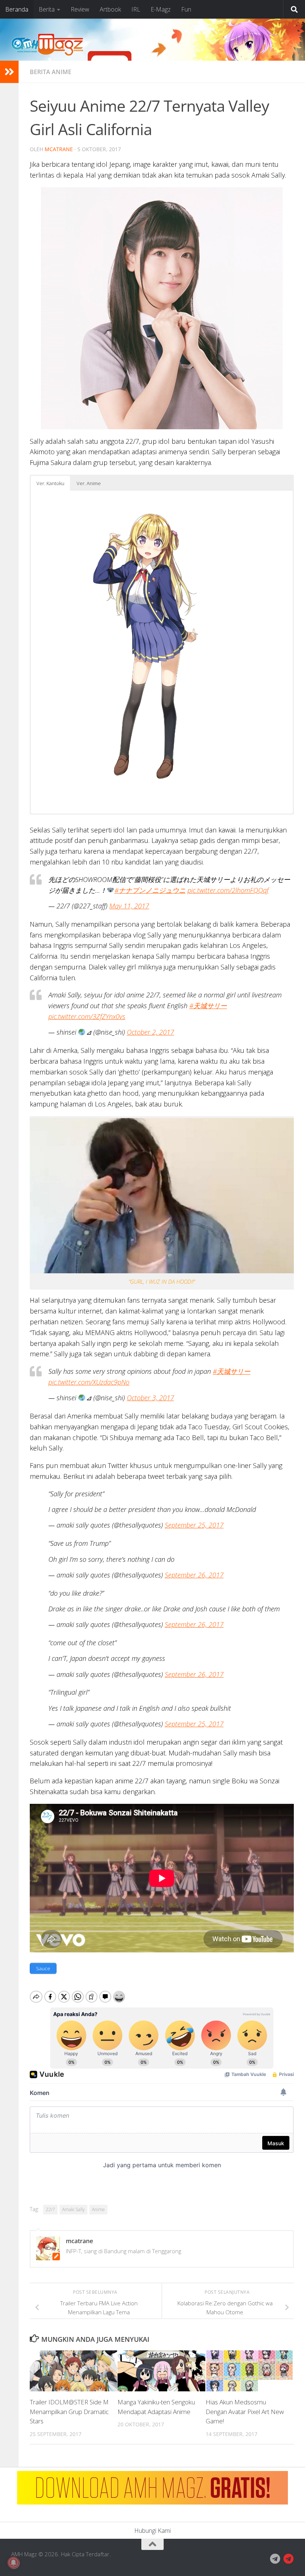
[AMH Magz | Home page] (47, 45)
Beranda (17, 9)
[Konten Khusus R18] (289, 2559)
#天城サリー (208, 1006)
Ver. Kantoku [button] (50, 483)
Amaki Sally (73, 2209)
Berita (47, 9)
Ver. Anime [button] (89, 483)
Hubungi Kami (152, 2531)
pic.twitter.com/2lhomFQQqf (228, 890)
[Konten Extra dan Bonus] (275, 2559)
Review (80, 9)
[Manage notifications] (13, 2563)
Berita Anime (51, 72)
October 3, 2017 (150, 1398)
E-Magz (161, 9)
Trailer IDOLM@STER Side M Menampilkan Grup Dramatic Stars (69, 2411)
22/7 (50, 2209)
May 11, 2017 (129, 906)
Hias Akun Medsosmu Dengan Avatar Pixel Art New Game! (245, 2411)
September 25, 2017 (194, 1525)
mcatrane (59, 149)
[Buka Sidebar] (9, 72)
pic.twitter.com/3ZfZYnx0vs (87, 1016)
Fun (186, 9)
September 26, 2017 (194, 1575)
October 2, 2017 (150, 1032)
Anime (98, 2209)
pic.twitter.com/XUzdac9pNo (89, 1382)
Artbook (110, 9)
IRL (136, 9)
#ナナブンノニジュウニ (150, 890)
